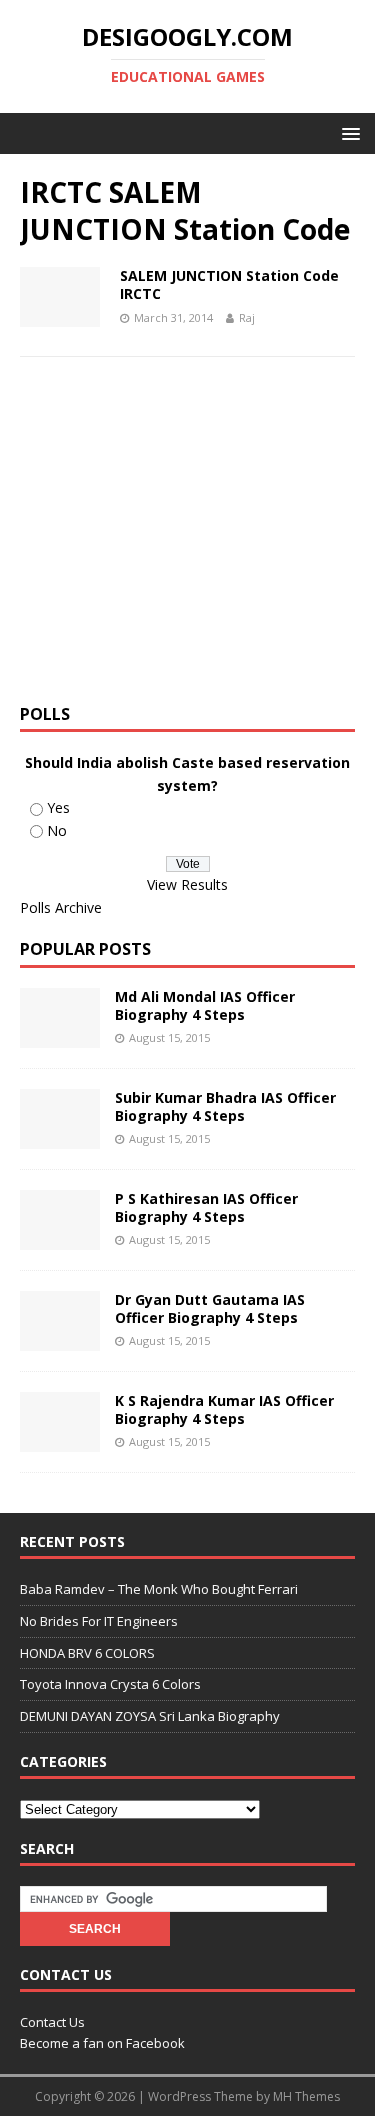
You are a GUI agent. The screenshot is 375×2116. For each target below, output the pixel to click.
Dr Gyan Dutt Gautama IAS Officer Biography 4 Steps (210, 1308)
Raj (247, 317)
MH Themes (306, 2096)
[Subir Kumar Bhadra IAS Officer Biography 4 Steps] (60, 1136)
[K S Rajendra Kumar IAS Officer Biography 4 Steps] (60, 1439)
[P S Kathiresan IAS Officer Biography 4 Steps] (60, 1237)
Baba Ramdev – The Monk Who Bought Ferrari (159, 1589)
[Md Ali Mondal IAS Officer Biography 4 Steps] (60, 1035)
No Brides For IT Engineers (99, 1621)
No (57, 830)
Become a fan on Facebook (102, 2043)
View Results (187, 884)
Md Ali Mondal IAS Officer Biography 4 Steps (205, 1005)
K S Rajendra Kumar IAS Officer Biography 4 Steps (224, 1409)
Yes (58, 807)
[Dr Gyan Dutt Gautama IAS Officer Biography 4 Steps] (60, 1338)
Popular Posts (85, 949)
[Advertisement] (188, 537)
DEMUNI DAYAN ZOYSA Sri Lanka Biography (150, 1716)
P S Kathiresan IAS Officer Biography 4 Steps (206, 1207)
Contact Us (52, 2022)
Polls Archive (61, 907)
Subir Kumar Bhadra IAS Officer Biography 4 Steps (225, 1106)
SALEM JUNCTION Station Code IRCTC (229, 284)
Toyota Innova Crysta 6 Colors (110, 1684)
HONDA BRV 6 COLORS (87, 1653)
